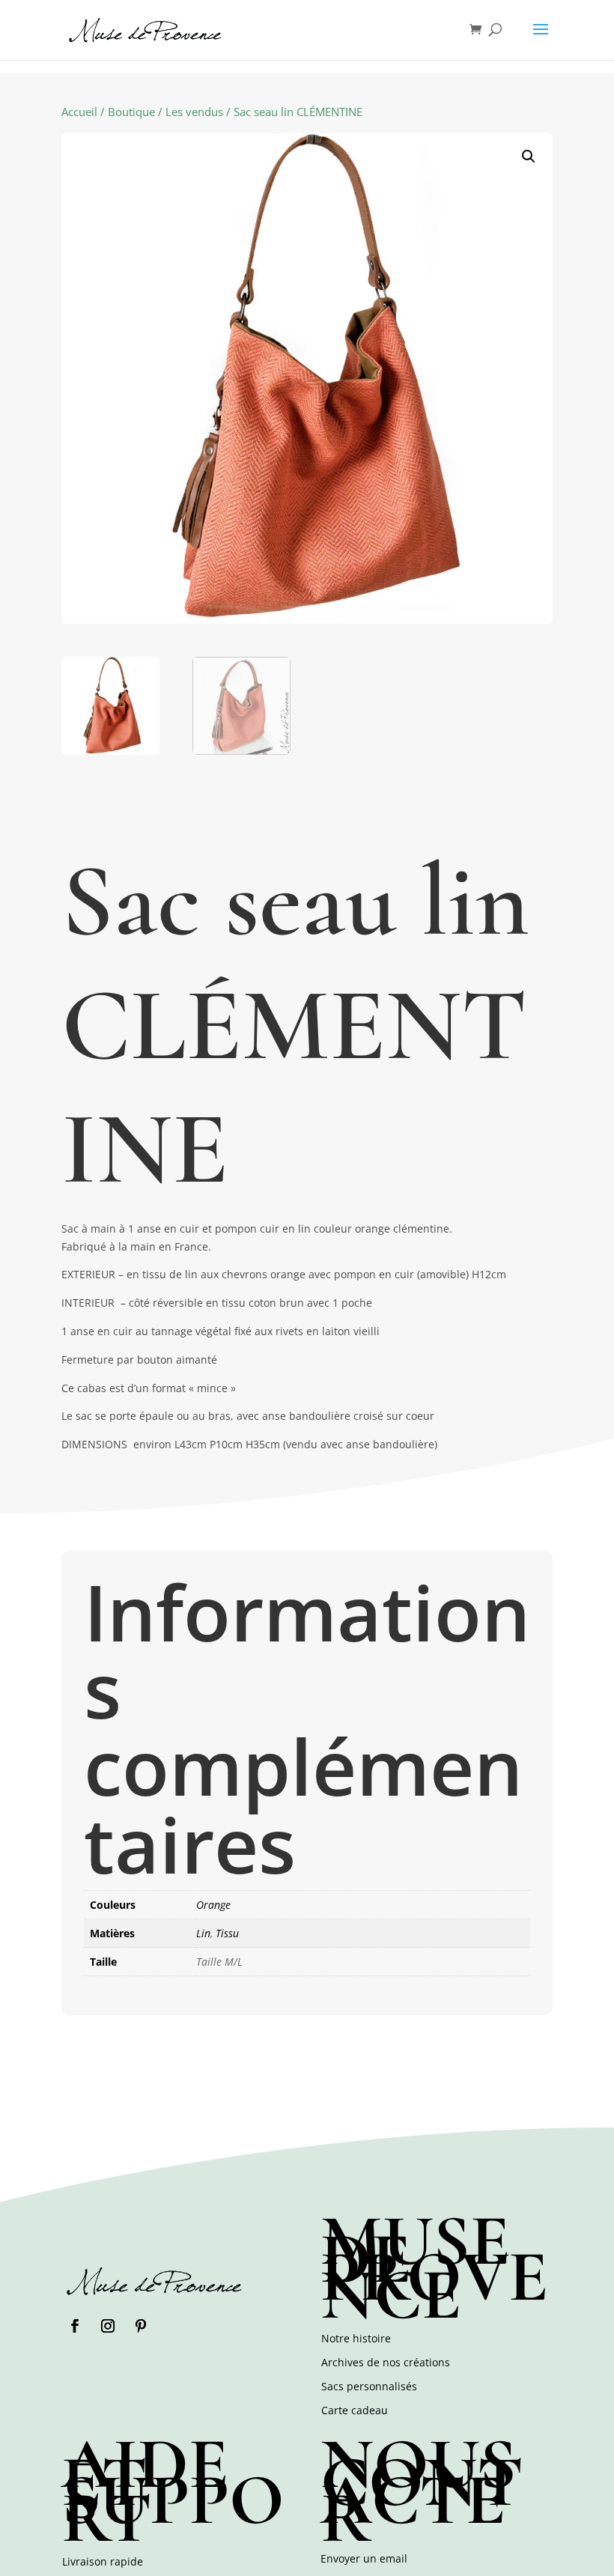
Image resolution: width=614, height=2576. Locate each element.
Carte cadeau (355, 2410)
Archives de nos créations (386, 2362)
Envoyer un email (364, 2558)
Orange (213, 1905)
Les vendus (194, 112)
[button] (529, 157)
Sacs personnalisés (369, 2386)
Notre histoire (356, 2338)
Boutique (131, 112)
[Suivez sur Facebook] (75, 2326)
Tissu (227, 1933)
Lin (203, 1933)
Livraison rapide (103, 2561)
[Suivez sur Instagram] (108, 2326)
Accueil (79, 112)
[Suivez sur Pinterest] (141, 2326)
